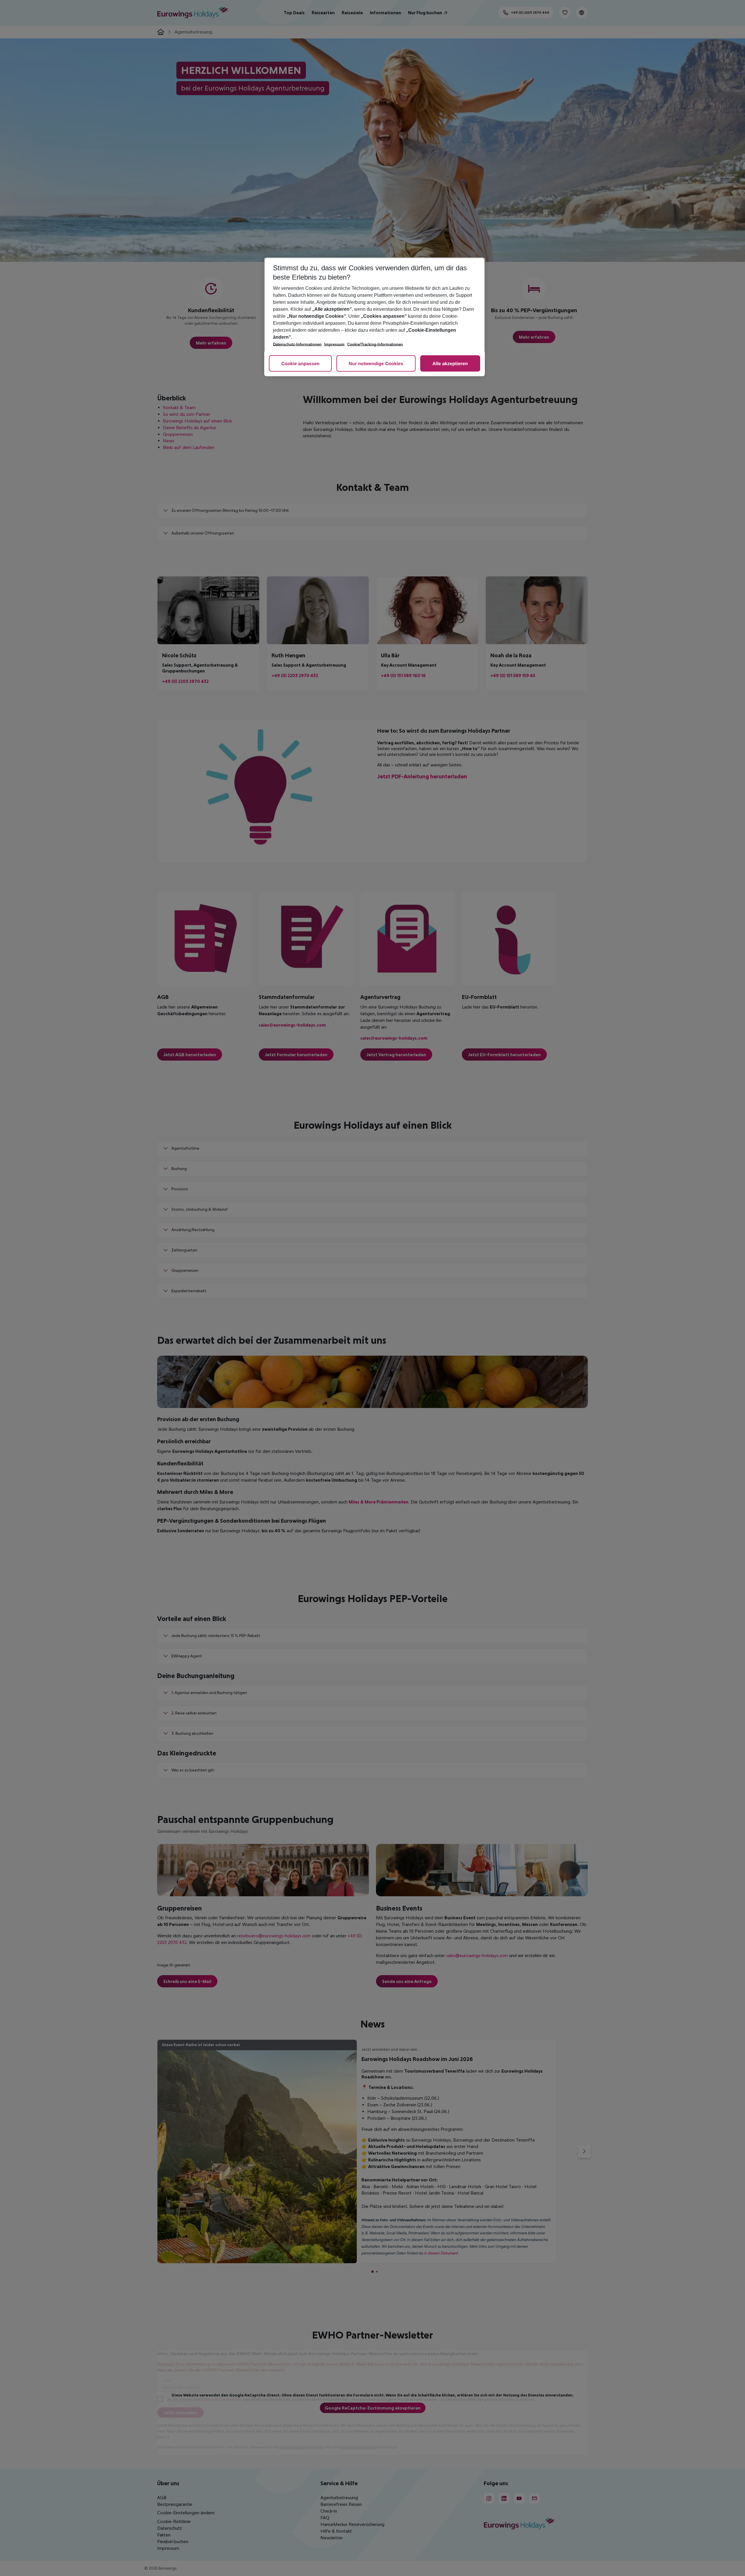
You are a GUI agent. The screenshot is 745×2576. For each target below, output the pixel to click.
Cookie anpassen (300, 364)
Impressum (334, 344)
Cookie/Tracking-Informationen (375, 344)
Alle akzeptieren (450, 364)
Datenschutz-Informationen (297, 344)
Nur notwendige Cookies (376, 364)
